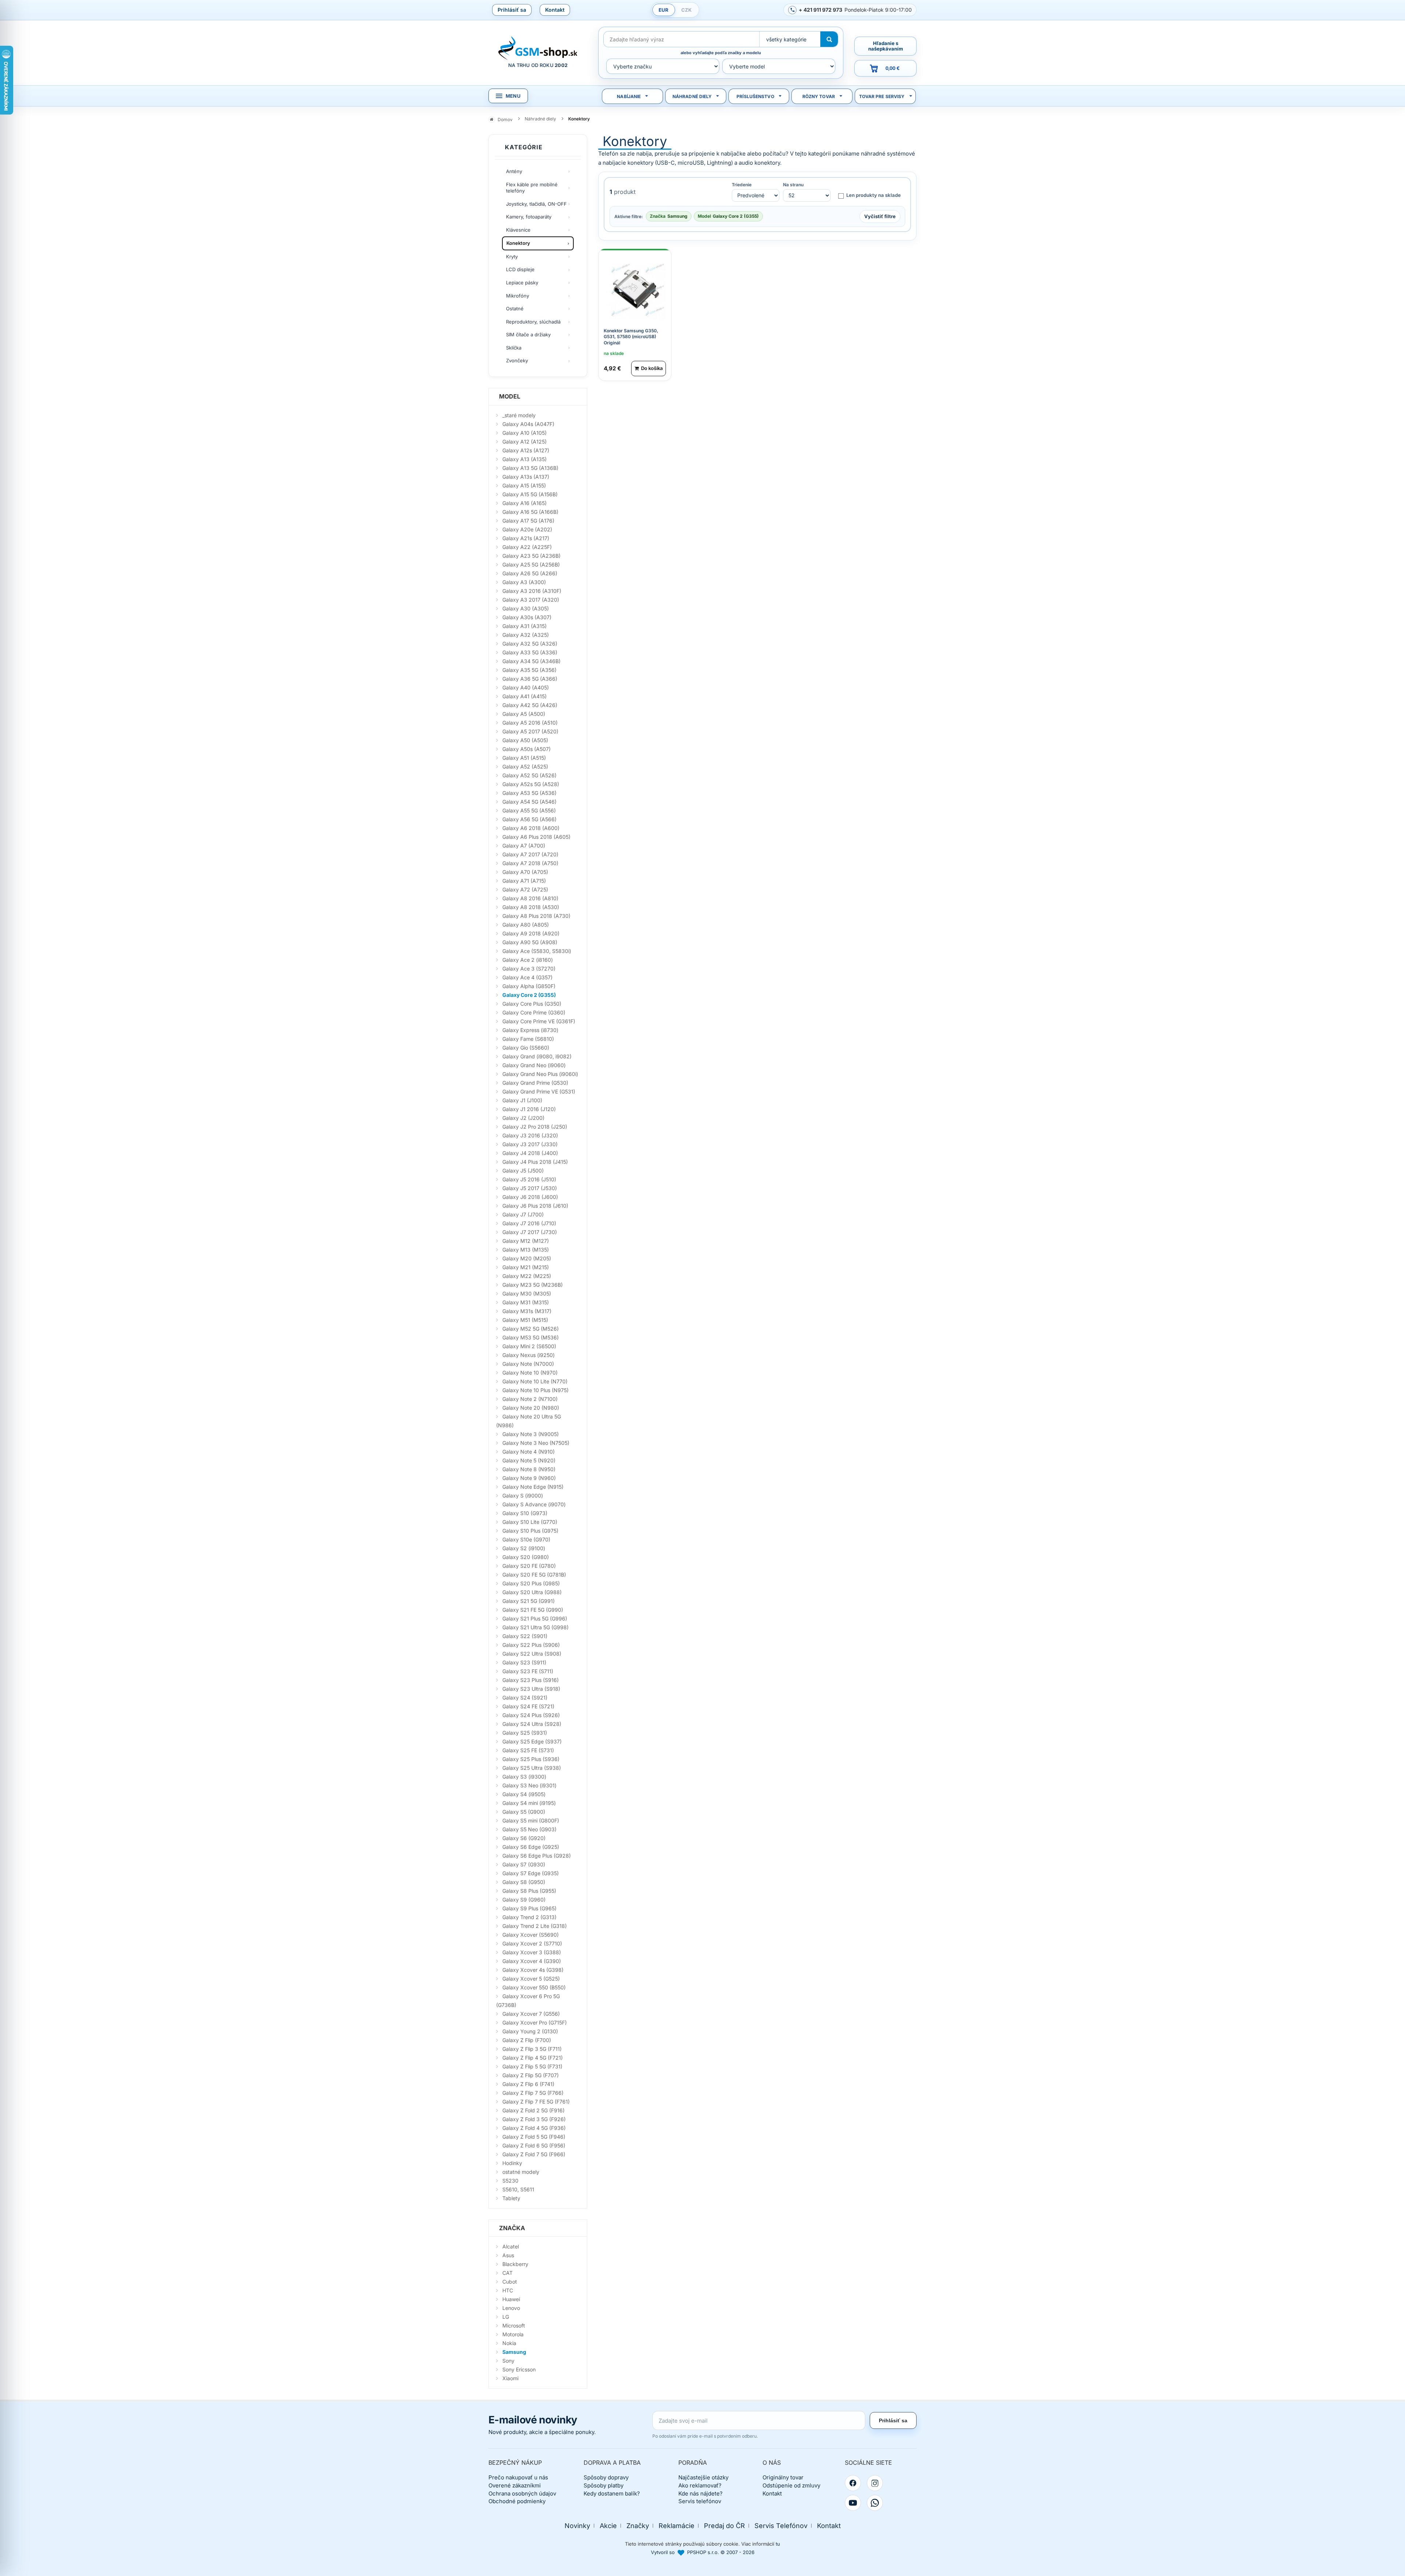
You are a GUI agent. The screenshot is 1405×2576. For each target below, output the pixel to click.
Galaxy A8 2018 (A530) (531, 907)
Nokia (509, 2343)
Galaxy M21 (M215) (526, 1267)
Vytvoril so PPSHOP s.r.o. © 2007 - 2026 (703, 2552)
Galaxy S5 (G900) (524, 1812)
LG (506, 2317)
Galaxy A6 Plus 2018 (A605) (536, 837)
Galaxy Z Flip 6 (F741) (528, 2084)
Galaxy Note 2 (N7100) (530, 1399)
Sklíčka (514, 348)
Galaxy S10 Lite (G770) (530, 1522)
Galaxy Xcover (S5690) (531, 1935)
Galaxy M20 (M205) (527, 1258)
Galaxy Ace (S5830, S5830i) (537, 951)
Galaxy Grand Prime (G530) (535, 1083)
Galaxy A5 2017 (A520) (530, 731)
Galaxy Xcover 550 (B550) (534, 1987)
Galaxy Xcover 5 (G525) (531, 1979)
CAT (507, 2273)
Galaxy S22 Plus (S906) (531, 1645)
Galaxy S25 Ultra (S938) (532, 1768)
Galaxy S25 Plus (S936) (531, 1759)
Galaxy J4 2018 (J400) (530, 1153)
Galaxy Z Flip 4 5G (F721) (533, 2058)
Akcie (608, 2526)
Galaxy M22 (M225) (527, 1276)
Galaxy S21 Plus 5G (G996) (535, 1618)
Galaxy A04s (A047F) (528, 424)
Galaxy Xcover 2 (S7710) (532, 1943)
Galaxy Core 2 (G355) (529, 995)
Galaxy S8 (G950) (524, 1882)
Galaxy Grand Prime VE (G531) (539, 1091)
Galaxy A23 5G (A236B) (531, 556)
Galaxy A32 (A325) (526, 635)
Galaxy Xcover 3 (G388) (532, 1952)
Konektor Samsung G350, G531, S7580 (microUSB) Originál (631, 337)
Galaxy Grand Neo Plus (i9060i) (540, 1074)
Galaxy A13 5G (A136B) (530, 468)
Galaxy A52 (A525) (525, 767)
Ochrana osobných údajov (522, 2493)
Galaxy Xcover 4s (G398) (533, 1970)
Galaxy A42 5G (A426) (530, 705)
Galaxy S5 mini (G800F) (531, 1820)
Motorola (513, 2334)
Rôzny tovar (819, 96)
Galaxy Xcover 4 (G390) (532, 1961)
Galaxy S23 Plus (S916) (531, 1680)
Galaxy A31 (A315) (524, 626)
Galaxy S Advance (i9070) (534, 1504)
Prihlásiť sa (512, 10)
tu (778, 2544)
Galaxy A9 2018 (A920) (531, 933)
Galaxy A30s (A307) (527, 617)
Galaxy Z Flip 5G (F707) (531, 2075)
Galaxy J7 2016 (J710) (529, 1223)
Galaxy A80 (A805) (526, 925)
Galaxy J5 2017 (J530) (530, 1188)
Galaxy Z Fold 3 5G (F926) (534, 2119)
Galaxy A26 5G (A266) (530, 573)
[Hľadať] (829, 39)
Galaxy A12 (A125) (524, 442)
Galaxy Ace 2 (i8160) (528, 960)
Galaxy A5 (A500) (524, 714)
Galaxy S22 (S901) (525, 1636)
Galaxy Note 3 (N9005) (531, 1434)
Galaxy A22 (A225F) (527, 547)
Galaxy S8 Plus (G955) (529, 1891)
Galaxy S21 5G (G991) (529, 1601)
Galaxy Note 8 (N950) (529, 1469)
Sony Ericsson (519, 2369)
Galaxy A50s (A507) (527, 749)
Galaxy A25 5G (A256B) (531, 564)
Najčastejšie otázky (703, 2477)
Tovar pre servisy (882, 96)
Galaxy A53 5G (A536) (529, 793)
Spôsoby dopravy (606, 2477)
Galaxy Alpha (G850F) (529, 986)
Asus (508, 2255)
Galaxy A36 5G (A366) (530, 679)
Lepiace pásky (522, 283)
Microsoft (514, 2325)
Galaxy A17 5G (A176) (528, 521)
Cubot (510, 2282)
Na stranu (793, 185)
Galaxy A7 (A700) (524, 846)
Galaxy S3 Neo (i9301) (529, 1785)
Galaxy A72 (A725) (525, 889)
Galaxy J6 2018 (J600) (530, 1197)
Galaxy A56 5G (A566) (529, 819)
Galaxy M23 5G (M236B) (533, 1285)
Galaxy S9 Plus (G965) (529, 1908)
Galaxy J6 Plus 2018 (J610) (535, 1206)
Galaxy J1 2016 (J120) (529, 1109)
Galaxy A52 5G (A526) (529, 775)
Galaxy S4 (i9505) (524, 1794)
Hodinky (512, 2163)
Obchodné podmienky (517, 2501)
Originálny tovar (783, 2477)
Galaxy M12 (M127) (526, 1241)
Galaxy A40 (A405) (526, 687)
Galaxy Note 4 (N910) (529, 1452)
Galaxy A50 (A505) (525, 740)
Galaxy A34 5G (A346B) (531, 661)
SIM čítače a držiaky (528, 334)
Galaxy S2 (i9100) (524, 1548)
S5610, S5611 (518, 2189)
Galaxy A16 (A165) (524, 503)
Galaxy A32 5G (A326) (530, 644)
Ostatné (515, 309)
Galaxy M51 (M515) (525, 1320)
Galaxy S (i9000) (523, 1495)
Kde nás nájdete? (700, 2493)
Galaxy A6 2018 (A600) (531, 828)
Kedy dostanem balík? (612, 2493)
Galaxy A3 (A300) (524, 582)
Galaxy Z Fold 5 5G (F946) (534, 2137)
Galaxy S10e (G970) (526, 1539)
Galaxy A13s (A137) (526, 477)
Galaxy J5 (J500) (523, 1171)
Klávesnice (518, 230)
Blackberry (515, 2264)
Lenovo (511, 2308)
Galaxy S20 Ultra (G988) (532, 1592)
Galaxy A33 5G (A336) (530, 652)
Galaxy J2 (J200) (523, 1118)
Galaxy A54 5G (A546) (529, 802)
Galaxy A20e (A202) (527, 529)
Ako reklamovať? (700, 2485)
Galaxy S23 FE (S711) (528, 1671)
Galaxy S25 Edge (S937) (532, 1741)
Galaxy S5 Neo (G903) (529, 1829)
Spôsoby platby (604, 2485)
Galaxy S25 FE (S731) (528, 1750)
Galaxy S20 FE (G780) (529, 1566)
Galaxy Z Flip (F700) (527, 2040)
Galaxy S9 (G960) (524, 1900)
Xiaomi (510, 2378)
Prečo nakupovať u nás (518, 2477)
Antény (514, 171)
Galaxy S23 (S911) (524, 1662)
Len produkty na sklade (874, 195)
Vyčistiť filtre (880, 216)
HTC (508, 2290)
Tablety (511, 2198)
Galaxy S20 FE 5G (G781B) (534, 1575)
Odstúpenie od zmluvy (791, 2485)
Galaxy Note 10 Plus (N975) (535, 1390)
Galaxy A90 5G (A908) (530, 942)
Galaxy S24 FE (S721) (528, 1706)
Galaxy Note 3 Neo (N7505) (536, 1443)
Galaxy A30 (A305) (526, 608)
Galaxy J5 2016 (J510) (529, 1179)
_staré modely (519, 415)
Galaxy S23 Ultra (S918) (531, 1689)
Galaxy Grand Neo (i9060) (534, 1065)
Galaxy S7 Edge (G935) (531, 1873)
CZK (686, 10)
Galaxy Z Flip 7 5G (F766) (533, 2093)
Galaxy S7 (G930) (524, 1864)
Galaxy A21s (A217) (526, 538)
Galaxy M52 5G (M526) (531, 1329)
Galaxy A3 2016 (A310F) (532, 591)
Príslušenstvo (755, 96)
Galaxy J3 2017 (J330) (530, 1144)
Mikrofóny (518, 296)
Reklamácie (677, 2526)
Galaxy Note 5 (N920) (529, 1460)
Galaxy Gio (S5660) (526, 1048)
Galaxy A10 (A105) (524, 433)
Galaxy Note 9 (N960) (529, 1478)
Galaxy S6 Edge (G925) (531, 1847)
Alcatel (511, 2246)
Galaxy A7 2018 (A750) (530, 863)
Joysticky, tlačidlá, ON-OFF (536, 204)
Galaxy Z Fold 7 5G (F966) (534, 2154)
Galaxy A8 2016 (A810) (530, 898)
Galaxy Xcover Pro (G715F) (535, 2022)
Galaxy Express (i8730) (530, 1030)
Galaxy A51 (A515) (524, 758)
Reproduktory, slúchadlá (533, 322)
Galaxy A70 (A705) (525, 872)
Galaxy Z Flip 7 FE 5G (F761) (536, 2102)
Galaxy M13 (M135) (526, 1250)
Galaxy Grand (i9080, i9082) (537, 1056)
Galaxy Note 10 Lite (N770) (535, 1381)
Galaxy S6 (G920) (524, 1838)
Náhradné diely (692, 96)
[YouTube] (853, 2503)
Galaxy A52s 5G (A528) (531, 784)
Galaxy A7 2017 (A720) (530, 854)
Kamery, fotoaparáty (529, 217)
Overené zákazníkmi (515, 2485)
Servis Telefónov (781, 2526)
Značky (638, 2526)
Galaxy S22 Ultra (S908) (532, 1654)
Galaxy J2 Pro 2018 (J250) (535, 1127)
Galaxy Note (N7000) (528, 1364)
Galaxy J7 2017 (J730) (530, 1232)
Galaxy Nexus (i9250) (529, 1355)
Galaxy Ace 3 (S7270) (529, 969)
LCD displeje (520, 269)
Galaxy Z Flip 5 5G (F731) (532, 2066)
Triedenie (742, 185)
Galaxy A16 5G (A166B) (530, 512)
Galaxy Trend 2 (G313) (529, 1917)
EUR (664, 10)
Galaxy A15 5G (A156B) (530, 494)
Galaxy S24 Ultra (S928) (532, 1724)
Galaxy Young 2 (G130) (530, 2031)
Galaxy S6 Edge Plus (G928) (537, 1856)
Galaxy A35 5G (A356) (529, 670)
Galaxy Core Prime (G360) (534, 1012)
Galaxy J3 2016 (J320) (530, 1135)
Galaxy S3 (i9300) (524, 1777)
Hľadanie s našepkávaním (886, 46)
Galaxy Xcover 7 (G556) (531, 2014)
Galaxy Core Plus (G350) (532, 1004)
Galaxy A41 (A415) (524, 696)
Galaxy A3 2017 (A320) (531, 600)
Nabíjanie (629, 96)
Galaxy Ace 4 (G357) (527, 977)
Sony (508, 2361)
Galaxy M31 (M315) (526, 1302)
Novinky (577, 2526)
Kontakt (555, 10)
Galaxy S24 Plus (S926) (531, 1715)
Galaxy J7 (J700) (523, 1214)
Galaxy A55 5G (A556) (529, 810)
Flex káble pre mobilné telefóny (532, 188)
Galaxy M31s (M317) (527, 1311)
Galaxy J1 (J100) (522, 1100)
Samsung (514, 2352)
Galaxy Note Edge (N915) (533, 1487)
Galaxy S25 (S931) (525, 1733)
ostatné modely (521, 2172)
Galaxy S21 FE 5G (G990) (533, 1610)
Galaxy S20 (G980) (526, 1557)
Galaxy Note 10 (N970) (530, 1373)
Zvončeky (517, 360)
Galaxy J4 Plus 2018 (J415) (535, 1162)
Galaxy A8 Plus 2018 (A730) (536, 916)
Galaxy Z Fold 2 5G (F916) (533, 2110)
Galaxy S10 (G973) (525, 1513)
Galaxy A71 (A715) (524, 881)
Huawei (511, 2299)
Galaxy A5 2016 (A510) (530, 723)
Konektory (518, 243)
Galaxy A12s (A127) (526, 450)
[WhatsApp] (875, 2503)
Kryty (512, 257)
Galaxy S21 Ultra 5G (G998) (535, 1627)
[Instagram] (875, 2483)
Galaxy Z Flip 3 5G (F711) (532, 2049)
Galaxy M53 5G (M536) (531, 1337)
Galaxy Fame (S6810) (528, 1039)
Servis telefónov (700, 2501)
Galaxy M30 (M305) (527, 1293)
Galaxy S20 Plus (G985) (531, 1583)
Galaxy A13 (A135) (524, 459)
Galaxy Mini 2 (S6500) (529, 1346)
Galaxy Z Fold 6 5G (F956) (534, 2145)
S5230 (510, 2181)
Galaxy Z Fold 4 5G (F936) (534, 2128)
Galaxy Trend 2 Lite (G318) (535, 1926)
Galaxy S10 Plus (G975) (530, 1531)
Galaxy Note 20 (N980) (531, 1408)
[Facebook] (853, 2483)
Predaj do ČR (724, 2526)
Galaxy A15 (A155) (524, 485)
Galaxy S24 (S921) (525, 1698)
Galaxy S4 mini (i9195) (529, 1803)
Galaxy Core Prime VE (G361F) (539, 1021)
